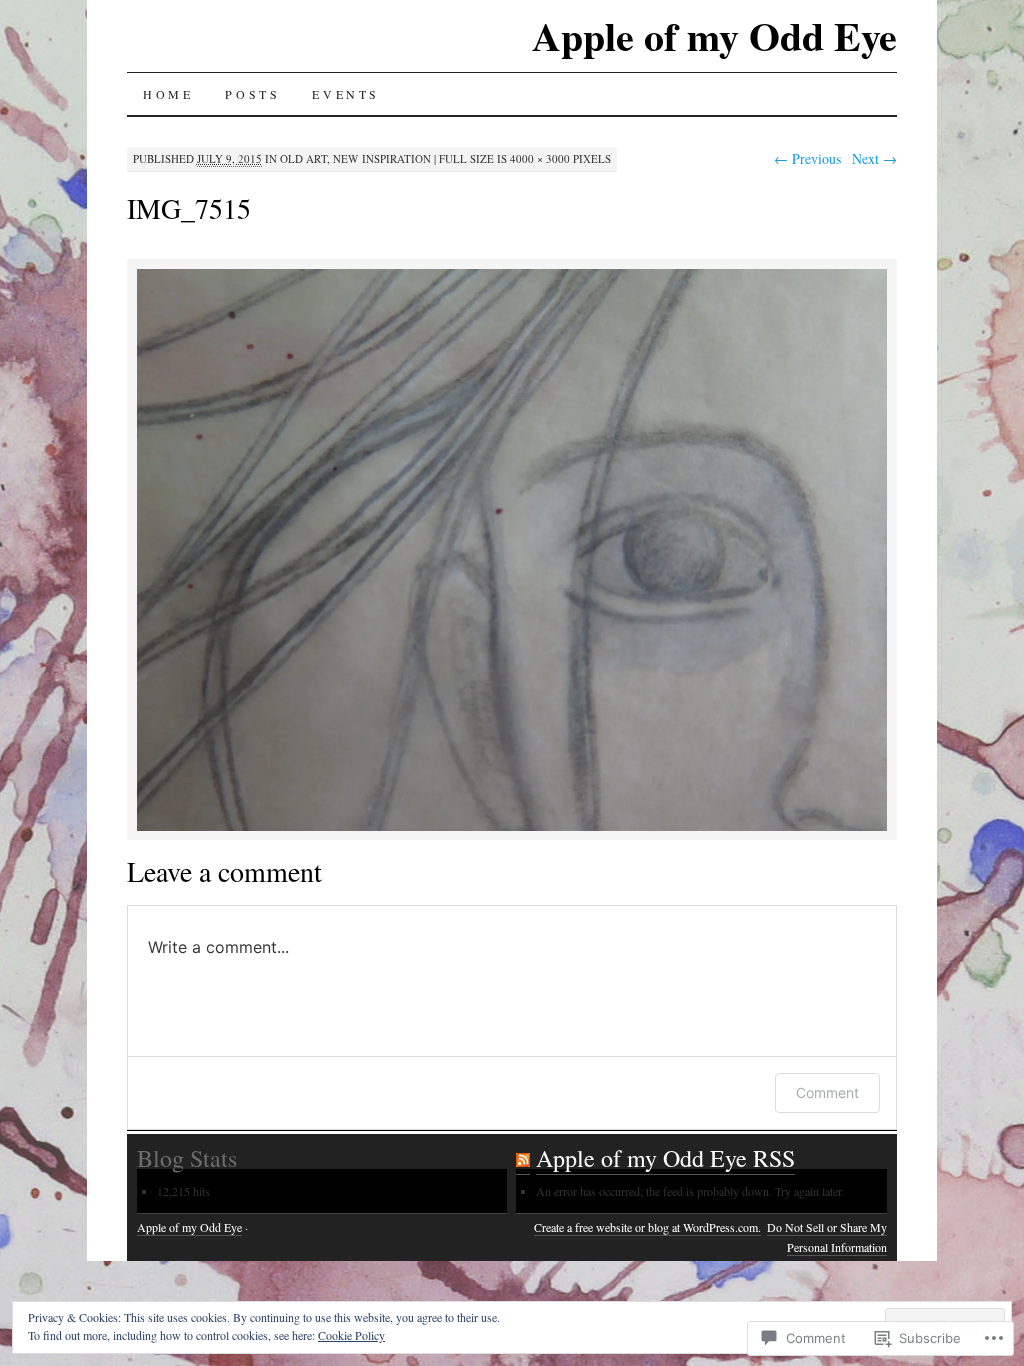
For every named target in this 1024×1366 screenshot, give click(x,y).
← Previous (807, 158)
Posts (252, 94)
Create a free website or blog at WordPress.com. (647, 1227)
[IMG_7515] (512, 827)
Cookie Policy (351, 1335)
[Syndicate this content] (523, 1158)
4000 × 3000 (540, 158)
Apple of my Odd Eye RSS (665, 1158)
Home (168, 94)
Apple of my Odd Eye (714, 35)
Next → (874, 158)
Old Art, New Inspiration (355, 158)
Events (346, 94)
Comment (827, 1092)
